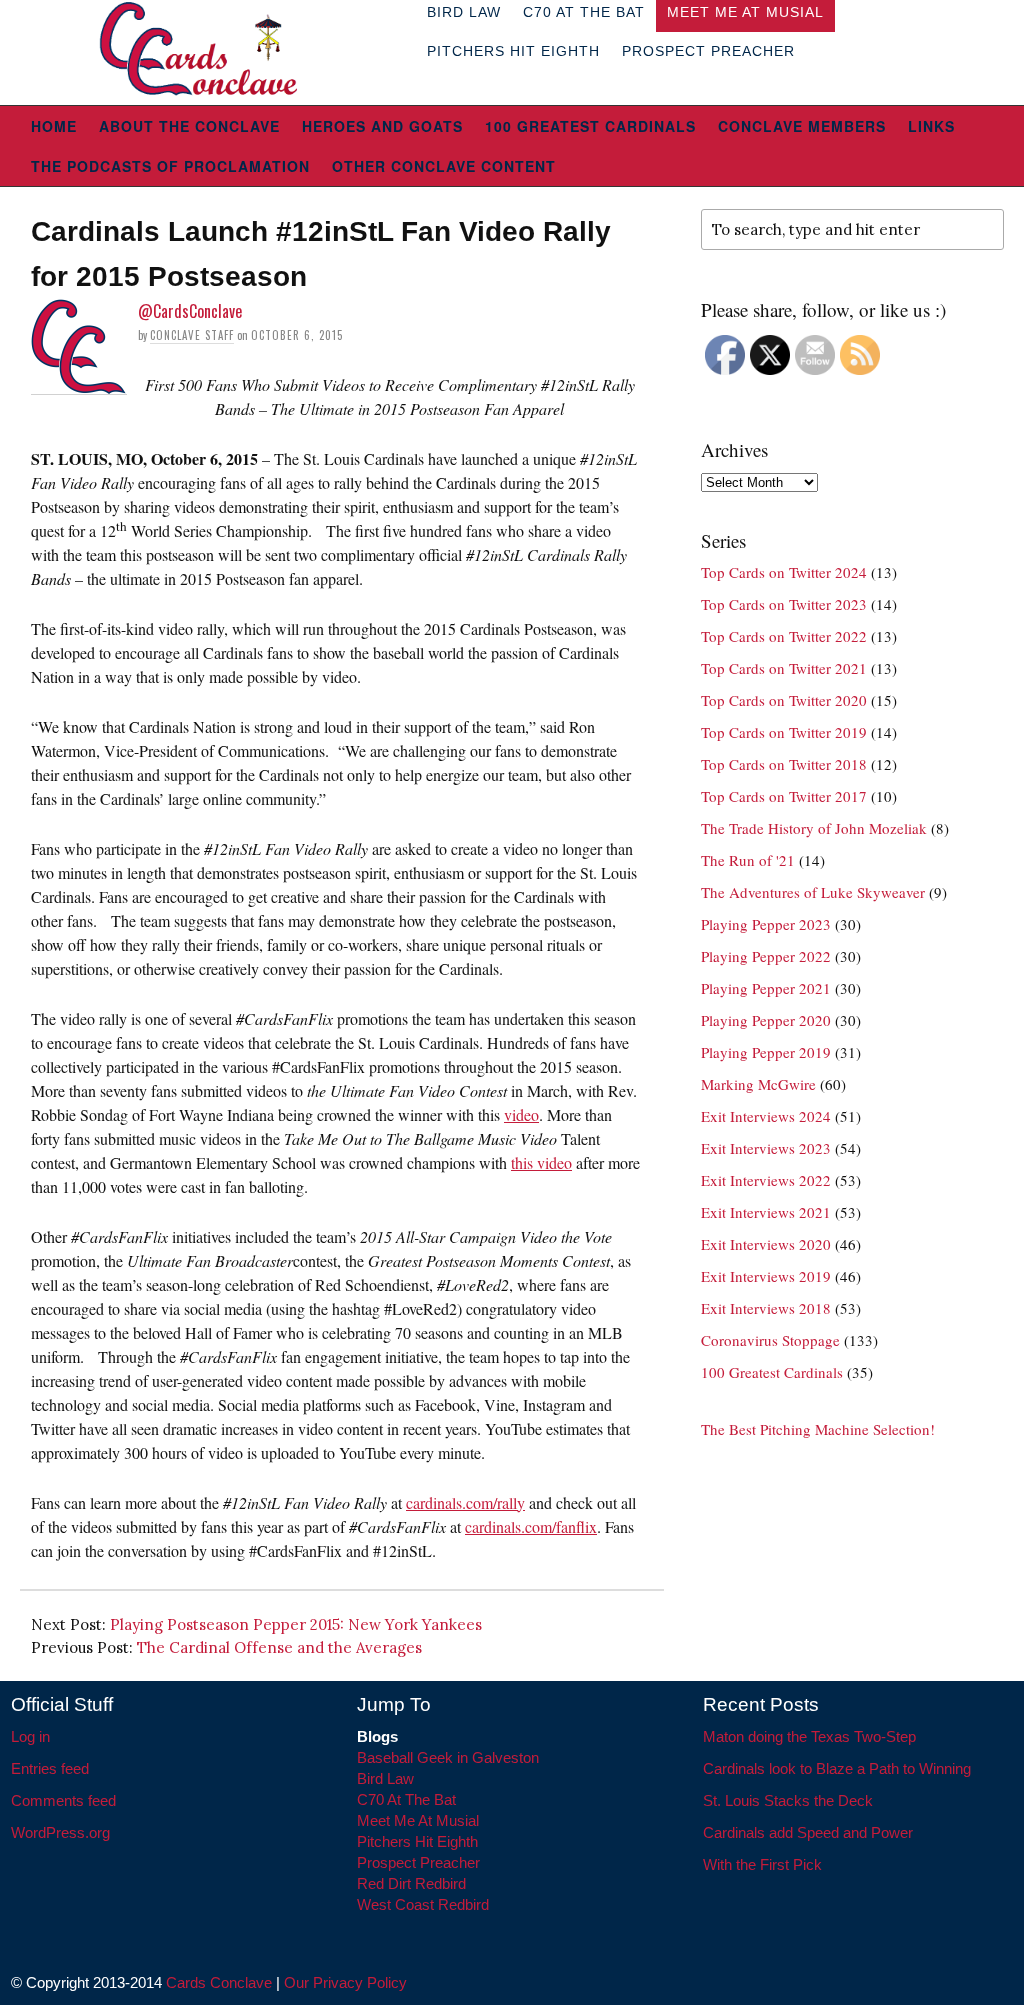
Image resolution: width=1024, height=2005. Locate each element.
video (521, 1114)
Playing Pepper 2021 (766, 988)
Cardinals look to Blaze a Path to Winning (837, 1768)
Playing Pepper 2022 (766, 956)
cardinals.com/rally (465, 1502)
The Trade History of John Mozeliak (814, 828)
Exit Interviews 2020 (766, 1244)
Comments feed (63, 1800)
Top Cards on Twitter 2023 (784, 604)
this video (541, 1162)
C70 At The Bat (406, 1799)
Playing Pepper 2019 (766, 1052)
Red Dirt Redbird (411, 1883)
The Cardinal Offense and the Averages (279, 1647)
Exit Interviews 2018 (766, 1308)
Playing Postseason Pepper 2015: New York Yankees (296, 1624)
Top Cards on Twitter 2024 (784, 572)
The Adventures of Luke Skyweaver (813, 892)
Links (931, 126)
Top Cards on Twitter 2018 (784, 764)
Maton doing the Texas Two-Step (809, 1736)
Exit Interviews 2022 (766, 1180)
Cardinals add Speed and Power (808, 1832)
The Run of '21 (748, 860)
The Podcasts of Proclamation (170, 166)
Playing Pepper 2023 (766, 924)
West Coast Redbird (423, 1904)
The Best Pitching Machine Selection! (818, 1429)
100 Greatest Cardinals (590, 126)
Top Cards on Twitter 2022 (784, 636)
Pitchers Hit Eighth (513, 51)
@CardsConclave (190, 311)
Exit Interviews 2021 (766, 1212)
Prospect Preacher (708, 51)
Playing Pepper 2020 (766, 1020)
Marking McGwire (758, 1084)
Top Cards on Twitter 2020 (784, 700)
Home (54, 126)
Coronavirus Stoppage (770, 1340)
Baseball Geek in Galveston (448, 1757)
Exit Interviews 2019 (766, 1276)
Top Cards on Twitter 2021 (784, 668)
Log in (30, 1736)
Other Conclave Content (444, 166)
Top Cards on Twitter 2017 (784, 796)
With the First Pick (762, 1864)
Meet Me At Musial (418, 1820)
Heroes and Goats (382, 126)
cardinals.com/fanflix (531, 1526)
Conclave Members (802, 126)
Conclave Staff (192, 335)
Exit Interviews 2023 (766, 1148)
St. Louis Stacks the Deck (788, 1800)
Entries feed (50, 1768)
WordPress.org (60, 1832)
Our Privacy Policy (345, 1982)
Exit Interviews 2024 (766, 1116)
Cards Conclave (219, 1982)
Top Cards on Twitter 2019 (784, 732)
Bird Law (385, 1778)
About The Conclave (189, 126)
